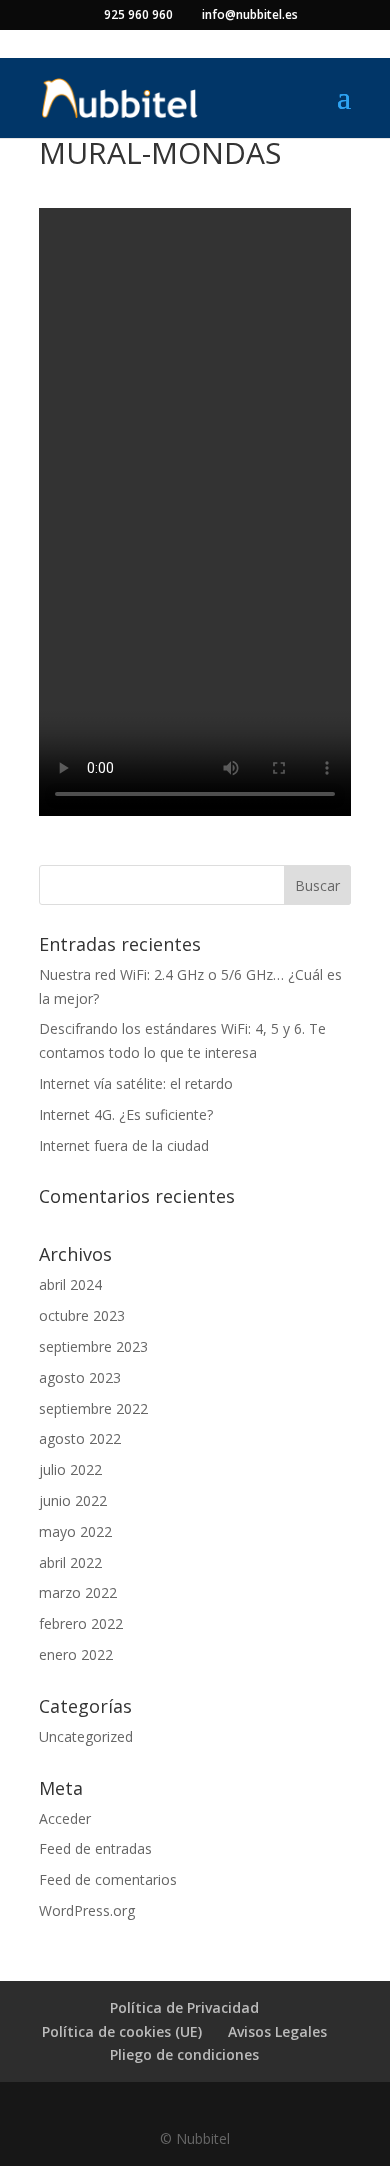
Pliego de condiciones (184, 2054)
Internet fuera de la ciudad (124, 1145)
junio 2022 (73, 1500)
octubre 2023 (82, 1315)
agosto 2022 (80, 1438)
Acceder (65, 1818)
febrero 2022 (81, 1623)
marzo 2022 (78, 1592)
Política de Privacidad (184, 2007)
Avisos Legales (277, 2031)
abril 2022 (70, 1562)
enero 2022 (76, 1654)
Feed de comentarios (108, 1879)
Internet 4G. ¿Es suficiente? (126, 1114)
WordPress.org (87, 1910)
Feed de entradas (95, 1848)
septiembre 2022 (93, 1408)
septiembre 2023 (93, 1346)
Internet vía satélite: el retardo (136, 1083)
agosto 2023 (80, 1377)
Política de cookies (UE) (122, 2031)
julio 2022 (70, 1469)
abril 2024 (70, 1284)
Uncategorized (86, 1736)
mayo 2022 (75, 1531)
